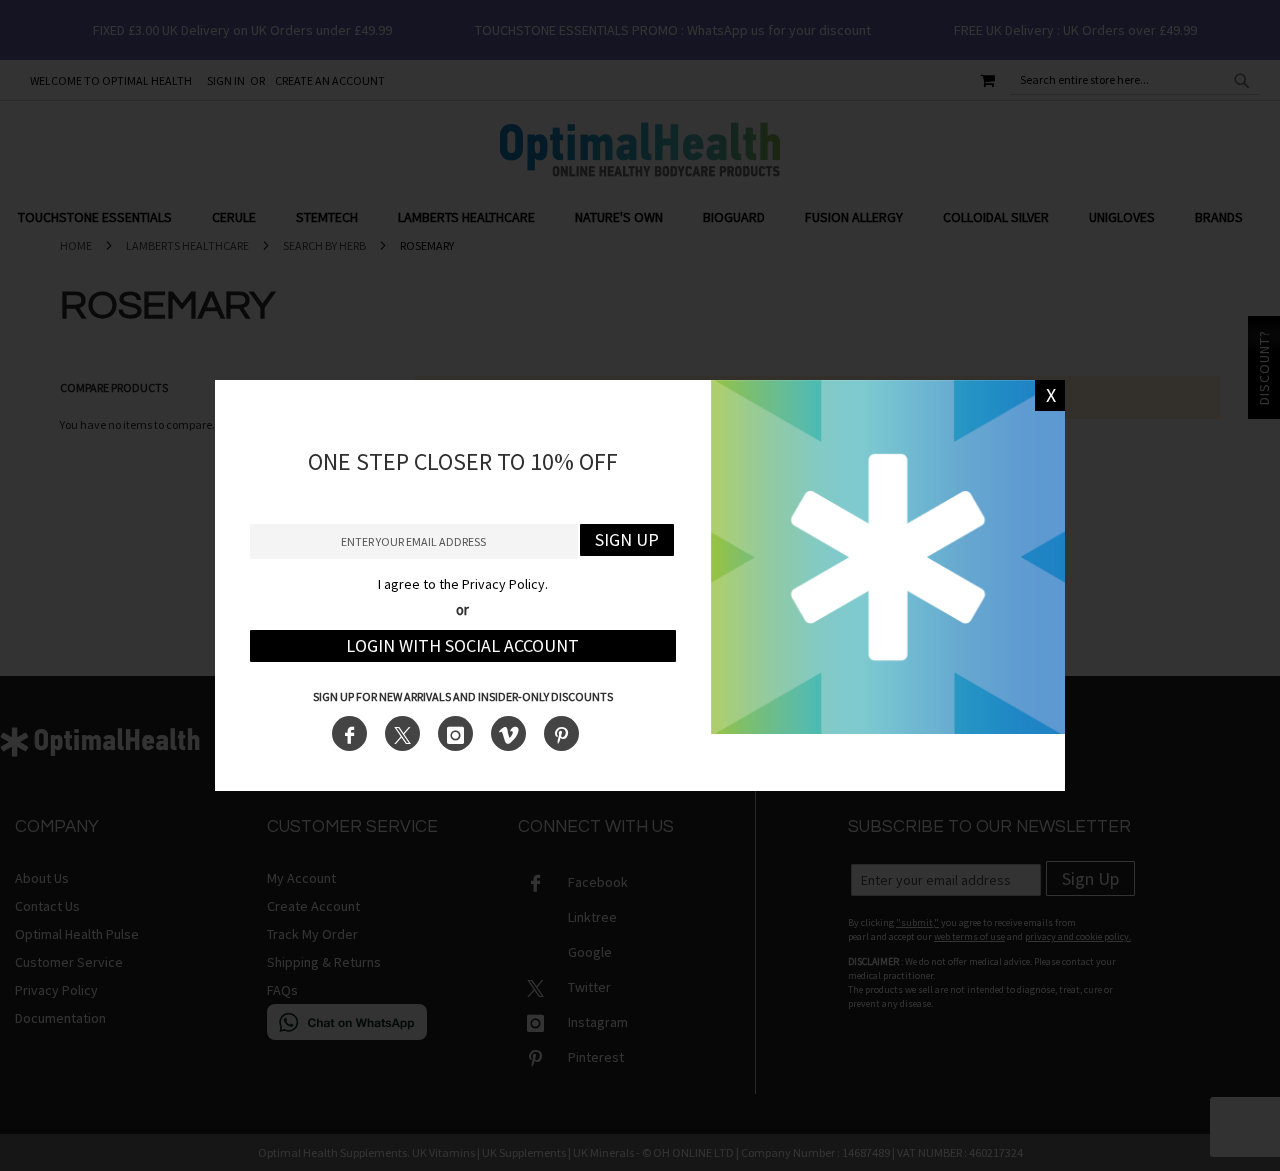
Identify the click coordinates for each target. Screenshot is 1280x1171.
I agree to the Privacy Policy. (463, 584)
